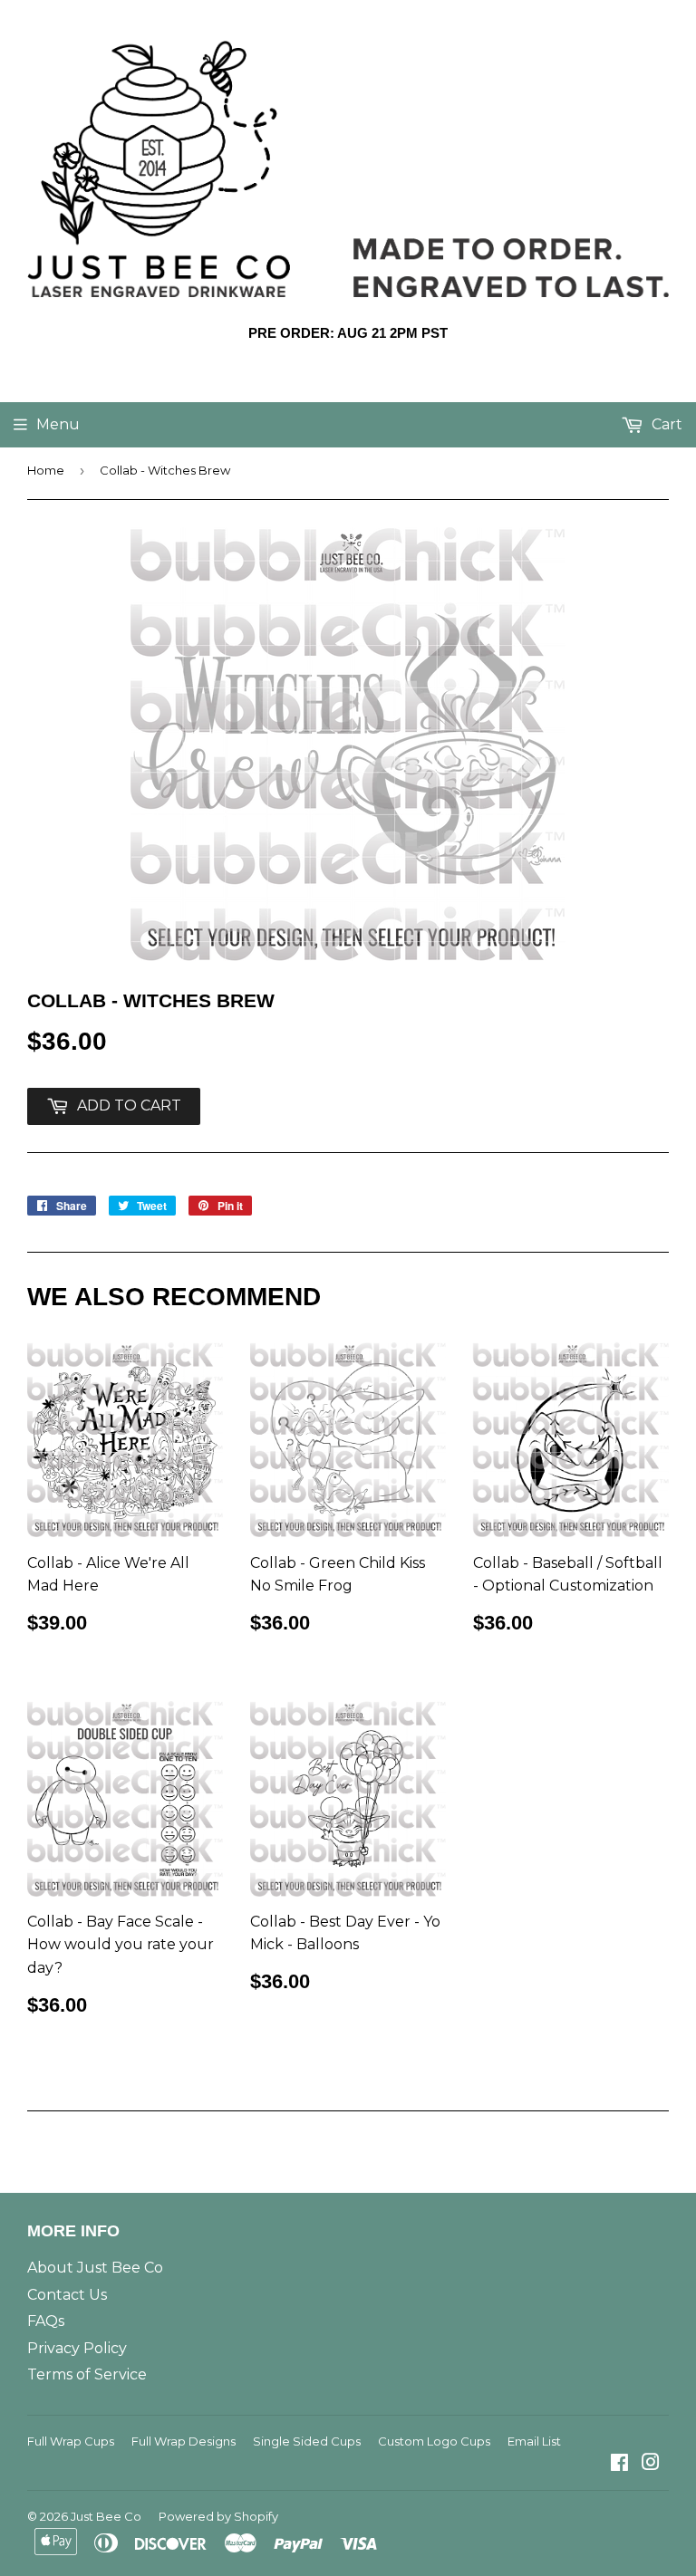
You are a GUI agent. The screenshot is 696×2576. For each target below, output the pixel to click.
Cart (665, 424)
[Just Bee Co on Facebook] (619, 2464)
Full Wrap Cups (71, 2441)
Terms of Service (87, 2374)
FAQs (46, 2321)
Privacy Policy (77, 2348)
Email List (534, 2441)
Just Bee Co (106, 2516)
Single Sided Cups (307, 2441)
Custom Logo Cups (434, 2441)
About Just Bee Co (95, 2268)
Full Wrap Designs (184, 2441)
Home (46, 470)
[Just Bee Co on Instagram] (651, 2464)
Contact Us (67, 2295)
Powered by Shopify (218, 2516)
